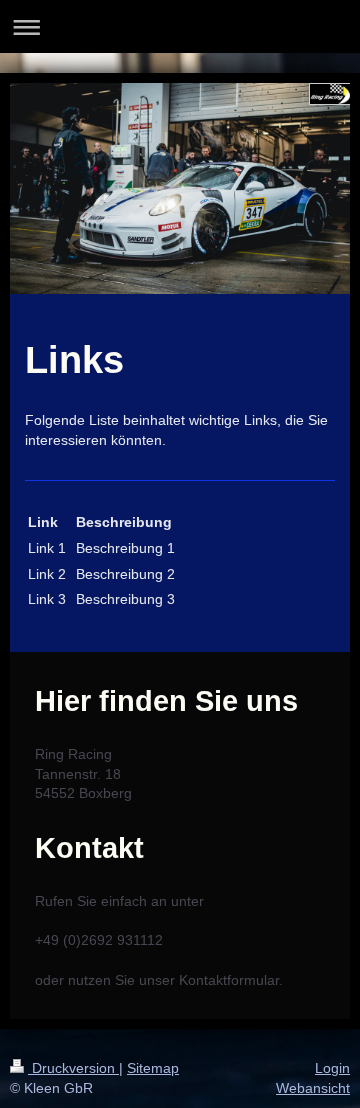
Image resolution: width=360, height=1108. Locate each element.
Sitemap (153, 1068)
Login (332, 1068)
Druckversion (73, 1068)
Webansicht (313, 1088)
